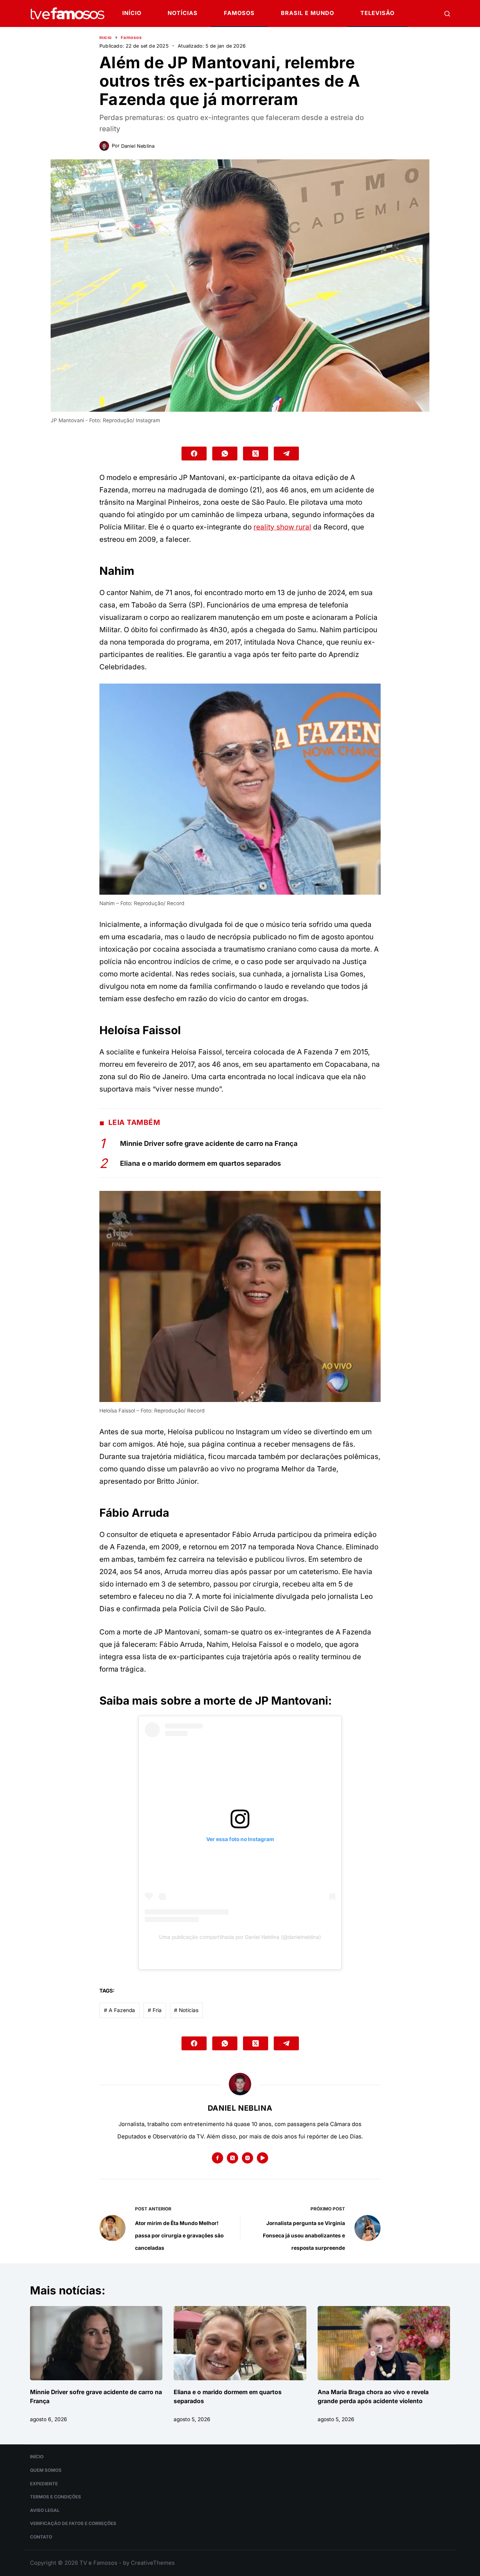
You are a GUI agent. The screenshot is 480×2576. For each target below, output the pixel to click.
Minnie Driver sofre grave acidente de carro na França (209, 1143)
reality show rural (282, 527)
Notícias (183, 13)
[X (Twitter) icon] (232, 2158)
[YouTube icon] (262, 2158)
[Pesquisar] (447, 14)
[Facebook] (194, 454)
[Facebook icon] (217, 2158)
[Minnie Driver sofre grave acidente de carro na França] (96, 2343)
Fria (155, 2010)
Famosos (239, 13)
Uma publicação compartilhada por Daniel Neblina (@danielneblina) (240, 1937)
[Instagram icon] (247, 2158)
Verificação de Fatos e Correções (73, 2524)
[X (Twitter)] (256, 454)
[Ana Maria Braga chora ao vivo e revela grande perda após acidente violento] (384, 2343)
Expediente (44, 2484)
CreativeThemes (153, 2563)
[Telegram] (286, 454)
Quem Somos (46, 2470)
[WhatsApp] (225, 454)
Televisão (377, 13)
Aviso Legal (45, 2510)
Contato (41, 2537)
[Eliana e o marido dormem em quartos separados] (240, 2343)
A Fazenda (119, 2010)
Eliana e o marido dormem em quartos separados (200, 1163)
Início (132, 13)
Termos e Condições (55, 2497)
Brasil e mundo (307, 13)
